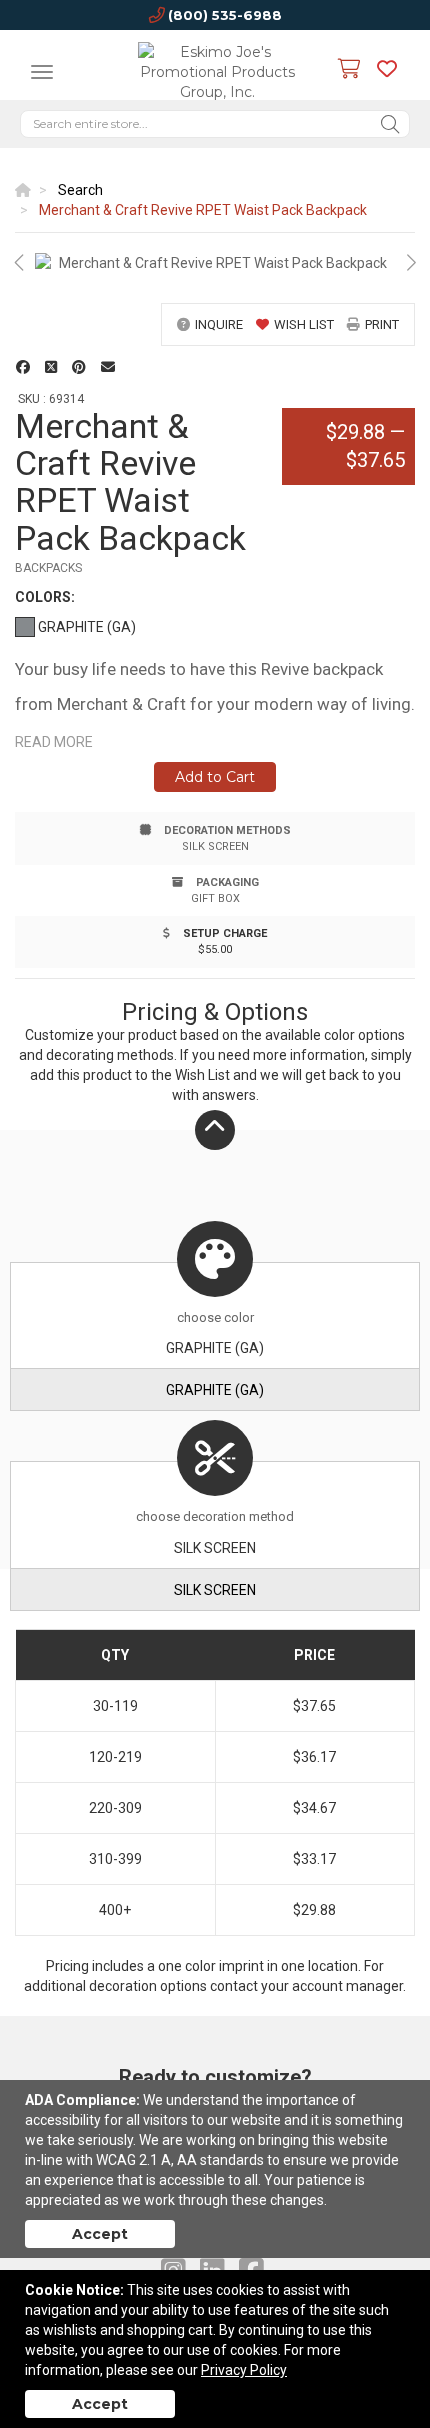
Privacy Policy (244, 2370)
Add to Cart (215, 777)
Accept (100, 2234)
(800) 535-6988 (225, 15)
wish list (304, 324)
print (382, 324)
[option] (215, 263)
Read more (54, 742)
